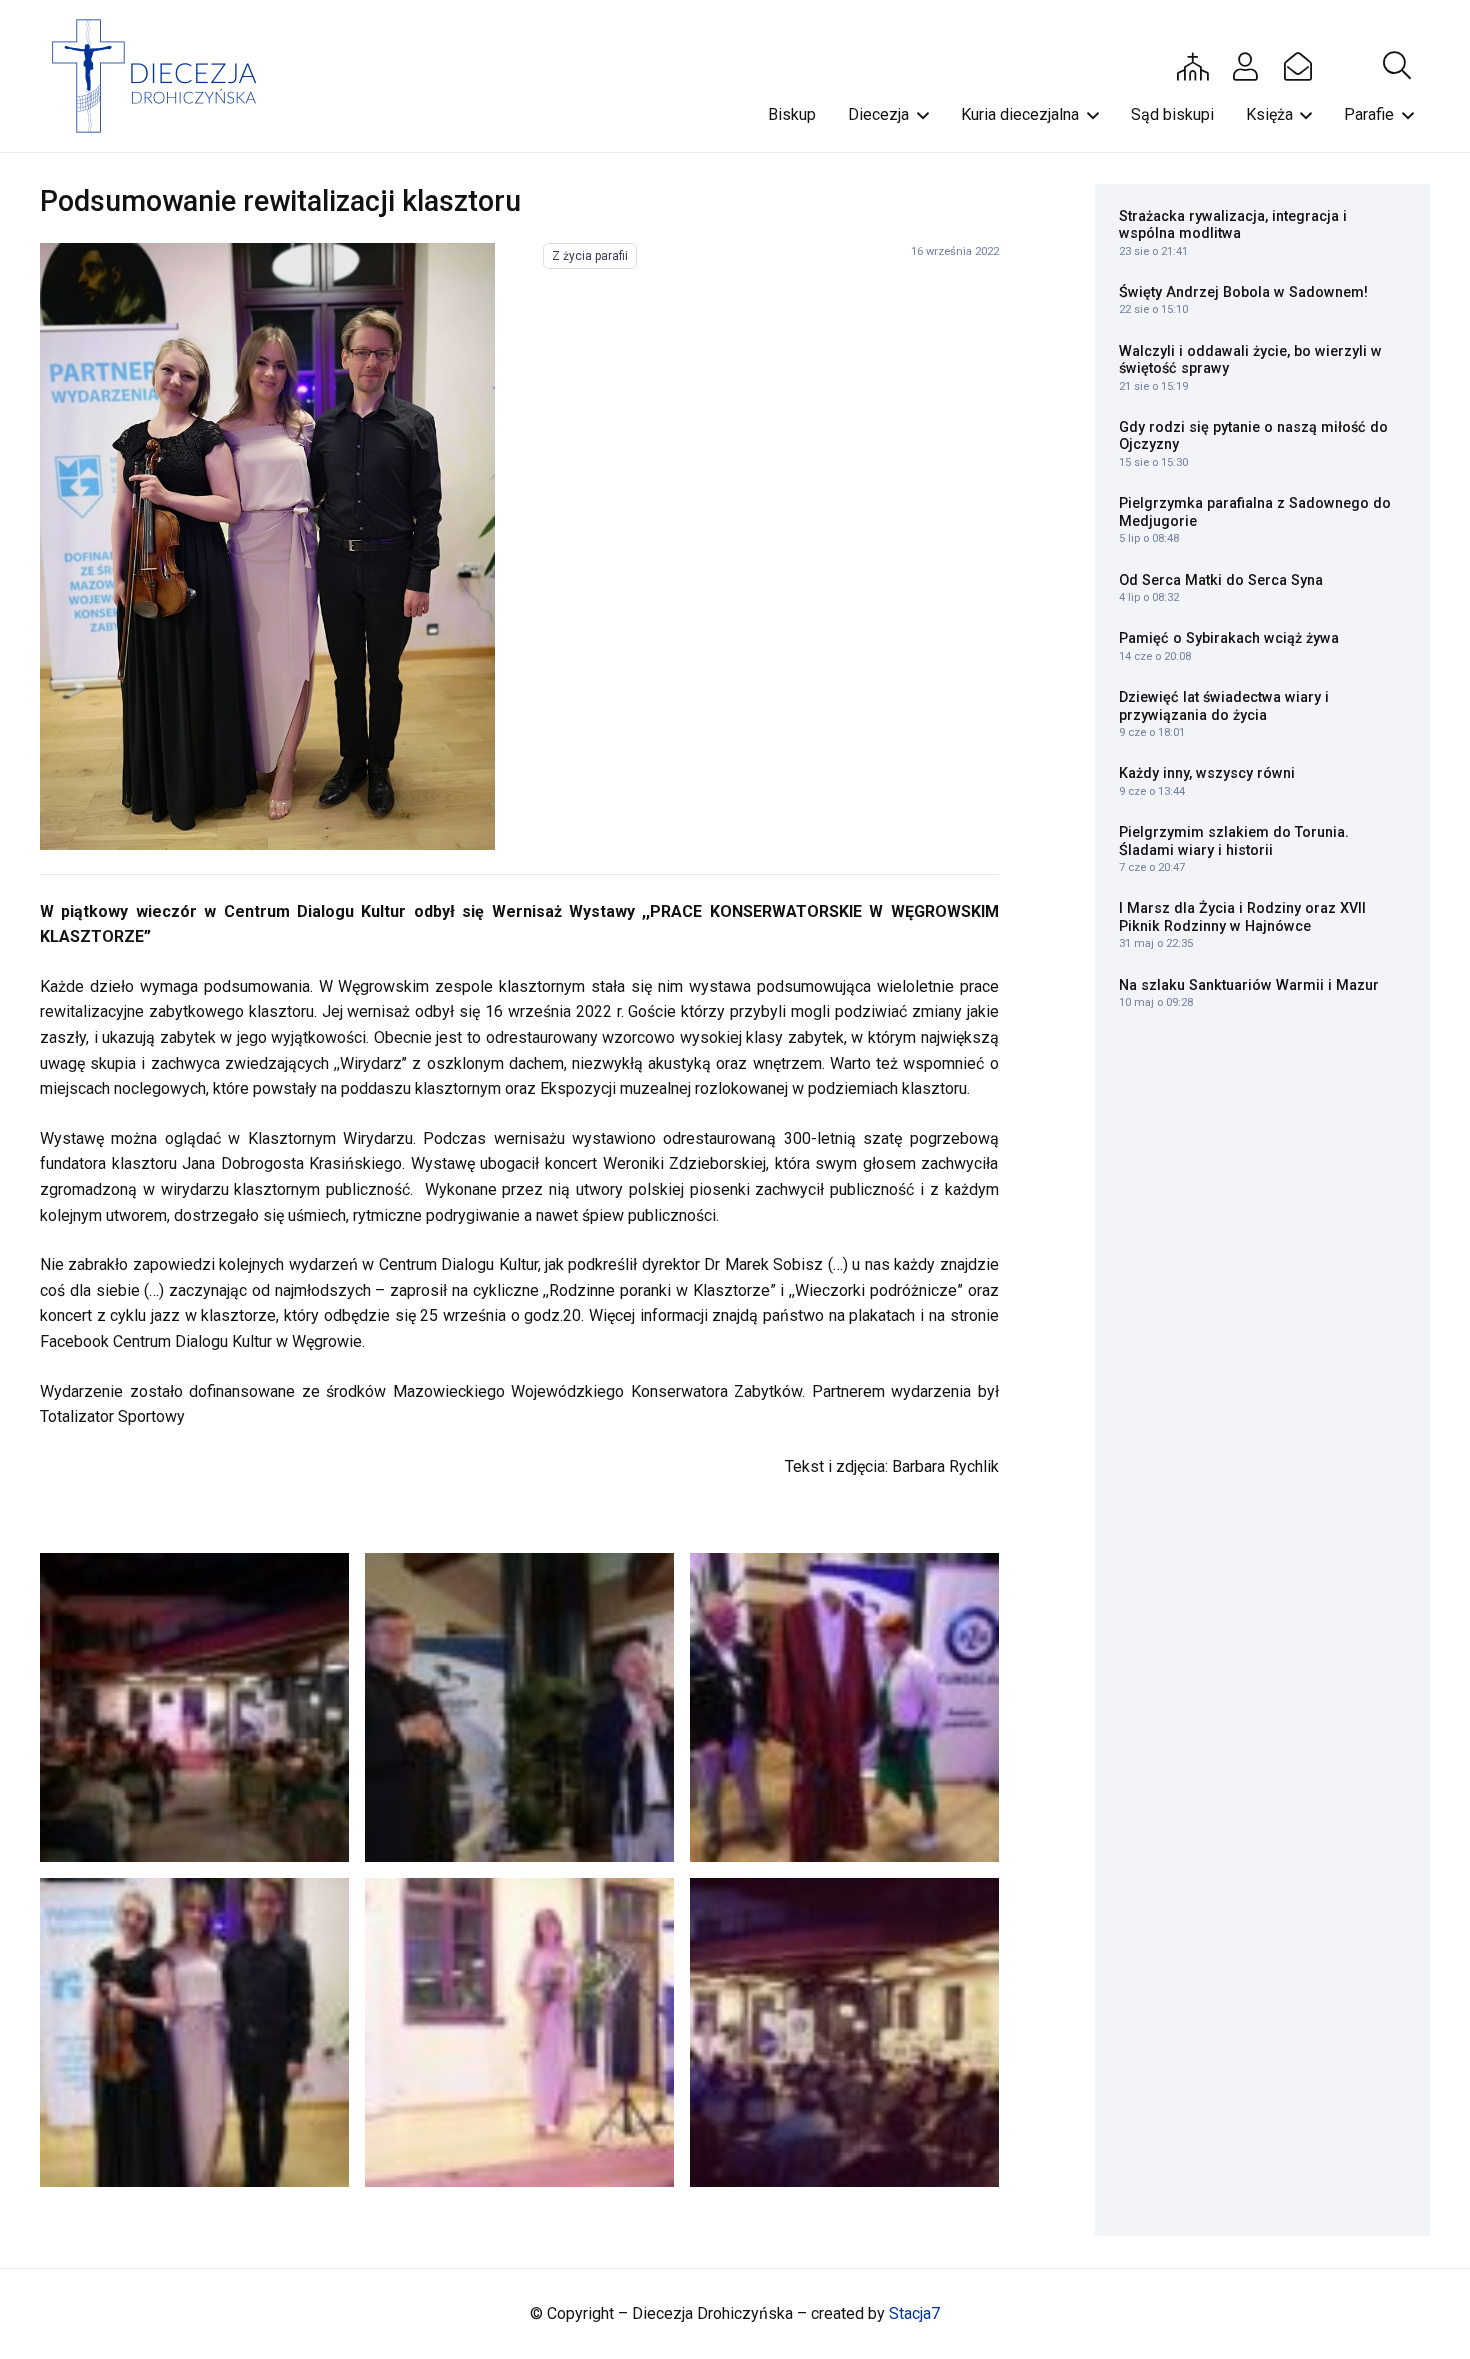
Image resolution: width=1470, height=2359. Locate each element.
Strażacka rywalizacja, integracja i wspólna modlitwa (1233, 225)
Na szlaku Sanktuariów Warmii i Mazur (1249, 985)
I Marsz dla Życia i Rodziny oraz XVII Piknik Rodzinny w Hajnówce (1242, 917)
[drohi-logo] (163, 76)
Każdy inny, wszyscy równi (1207, 773)
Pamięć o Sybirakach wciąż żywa (1229, 638)
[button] (1397, 66)
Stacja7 (914, 2313)
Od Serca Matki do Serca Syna (1221, 580)
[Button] (1193, 66)
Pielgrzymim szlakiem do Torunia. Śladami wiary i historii (1234, 841)
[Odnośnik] (267, 546)
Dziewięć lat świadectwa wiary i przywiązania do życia (1224, 706)
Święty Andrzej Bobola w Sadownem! (1243, 292)
